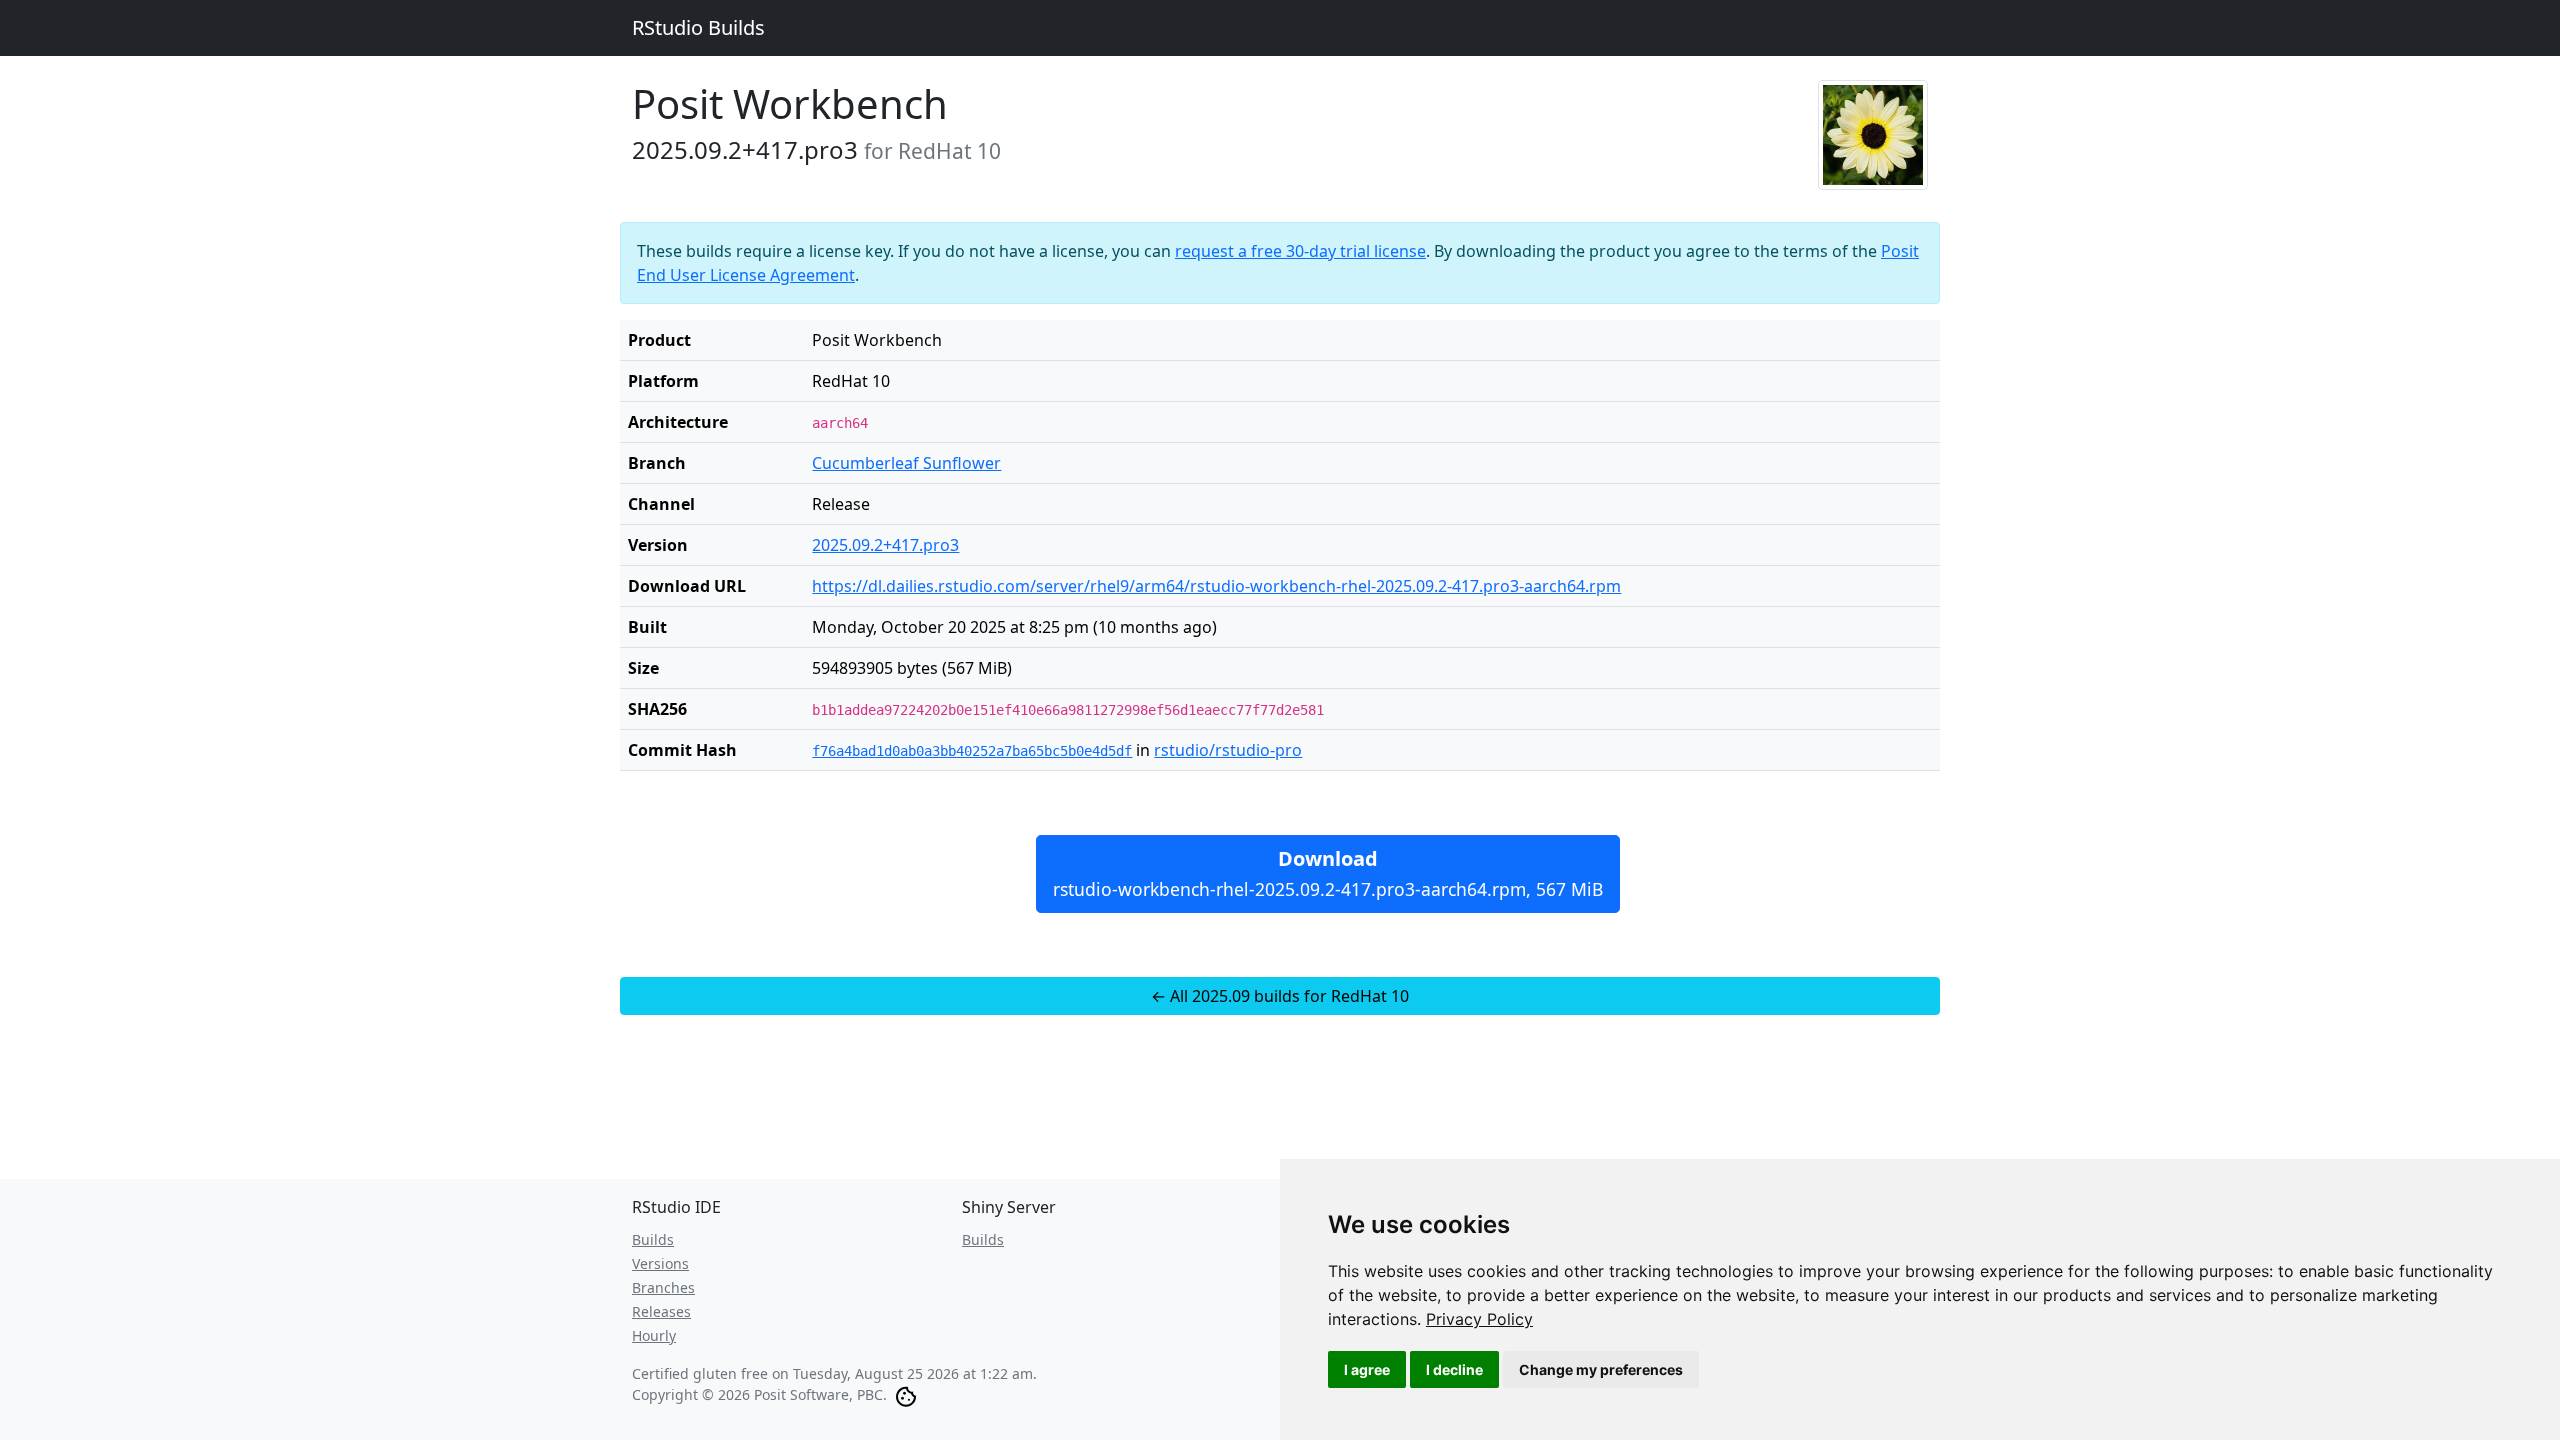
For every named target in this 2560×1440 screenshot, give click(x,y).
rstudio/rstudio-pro (1228, 750)
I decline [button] (1454, 1369)
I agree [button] (1367, 1369)
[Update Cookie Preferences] (906, 1394)
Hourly (654, 1335)
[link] (1479, 1319)
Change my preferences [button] (1601, 1369)
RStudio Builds (698, 27)
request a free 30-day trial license (1300, 251)
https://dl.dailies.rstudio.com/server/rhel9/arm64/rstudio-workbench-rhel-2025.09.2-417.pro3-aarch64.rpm (1216, 586)
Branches (663, 1287)
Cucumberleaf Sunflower (906, 463)
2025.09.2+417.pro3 (885, 545)
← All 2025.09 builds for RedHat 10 (1280, 996)
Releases (661, 1311)
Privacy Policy (1479, 1319)
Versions (660, 1263)
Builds (653, 1239)
